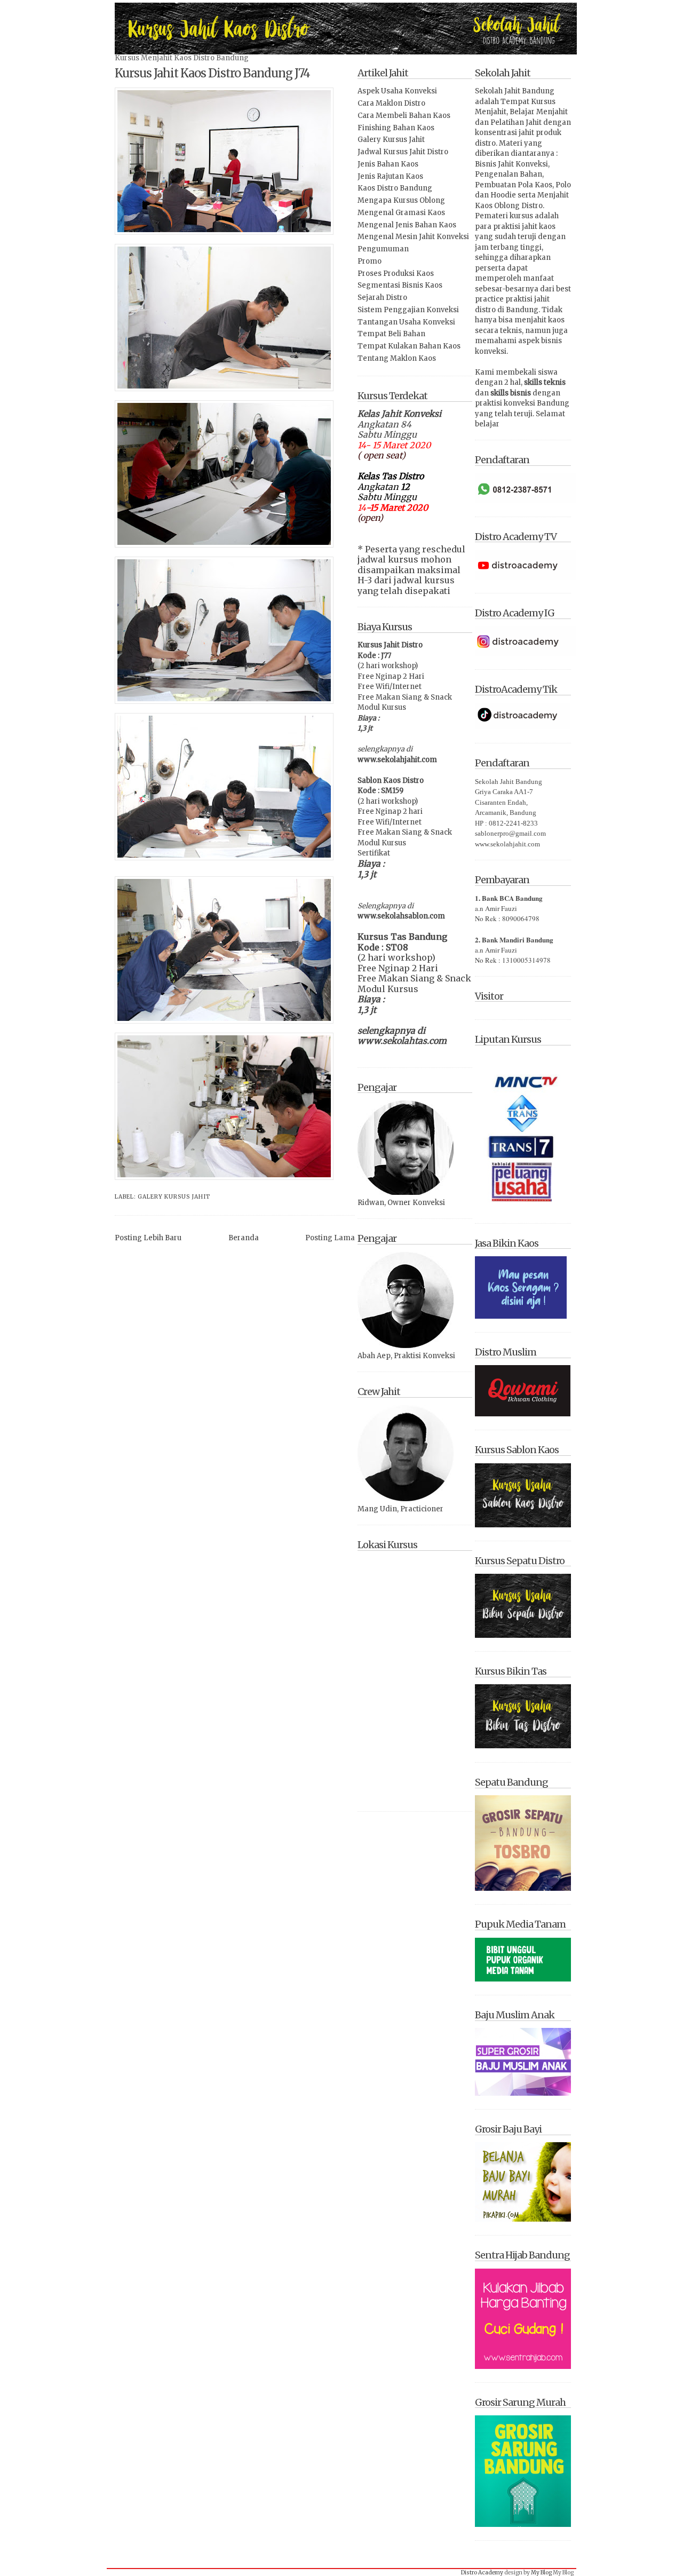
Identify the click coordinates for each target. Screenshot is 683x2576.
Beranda (244, 1238)
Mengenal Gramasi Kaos (401, 213)
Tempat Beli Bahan (391, 334)
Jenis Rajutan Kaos (390, 176)
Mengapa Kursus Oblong (401, 200)
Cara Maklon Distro (391, 103)
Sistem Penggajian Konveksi (408, 310)
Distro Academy (482, 2573)
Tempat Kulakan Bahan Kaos (409, 346)
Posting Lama (330, 1238)
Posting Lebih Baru (148, 1238)
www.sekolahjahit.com (397, 760)
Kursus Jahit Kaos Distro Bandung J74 (212, 73)
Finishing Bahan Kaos (396, 128)
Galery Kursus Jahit (174, 1197)
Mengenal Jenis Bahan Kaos (407, 225)
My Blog (541, 2573)
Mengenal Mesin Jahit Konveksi (413, 237)
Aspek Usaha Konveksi (397, 91)
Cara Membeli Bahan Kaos (404, 116)
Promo (370, 261)
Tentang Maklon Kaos (397, 358)
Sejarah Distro (382, 298)
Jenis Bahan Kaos (388, 164)
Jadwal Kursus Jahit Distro (403, 152)
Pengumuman (383, 249)
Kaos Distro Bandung (395, 188)
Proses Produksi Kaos (396, 274)
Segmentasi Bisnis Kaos (400, 285)
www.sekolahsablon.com (401, 916)
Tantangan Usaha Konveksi (406, 322)
